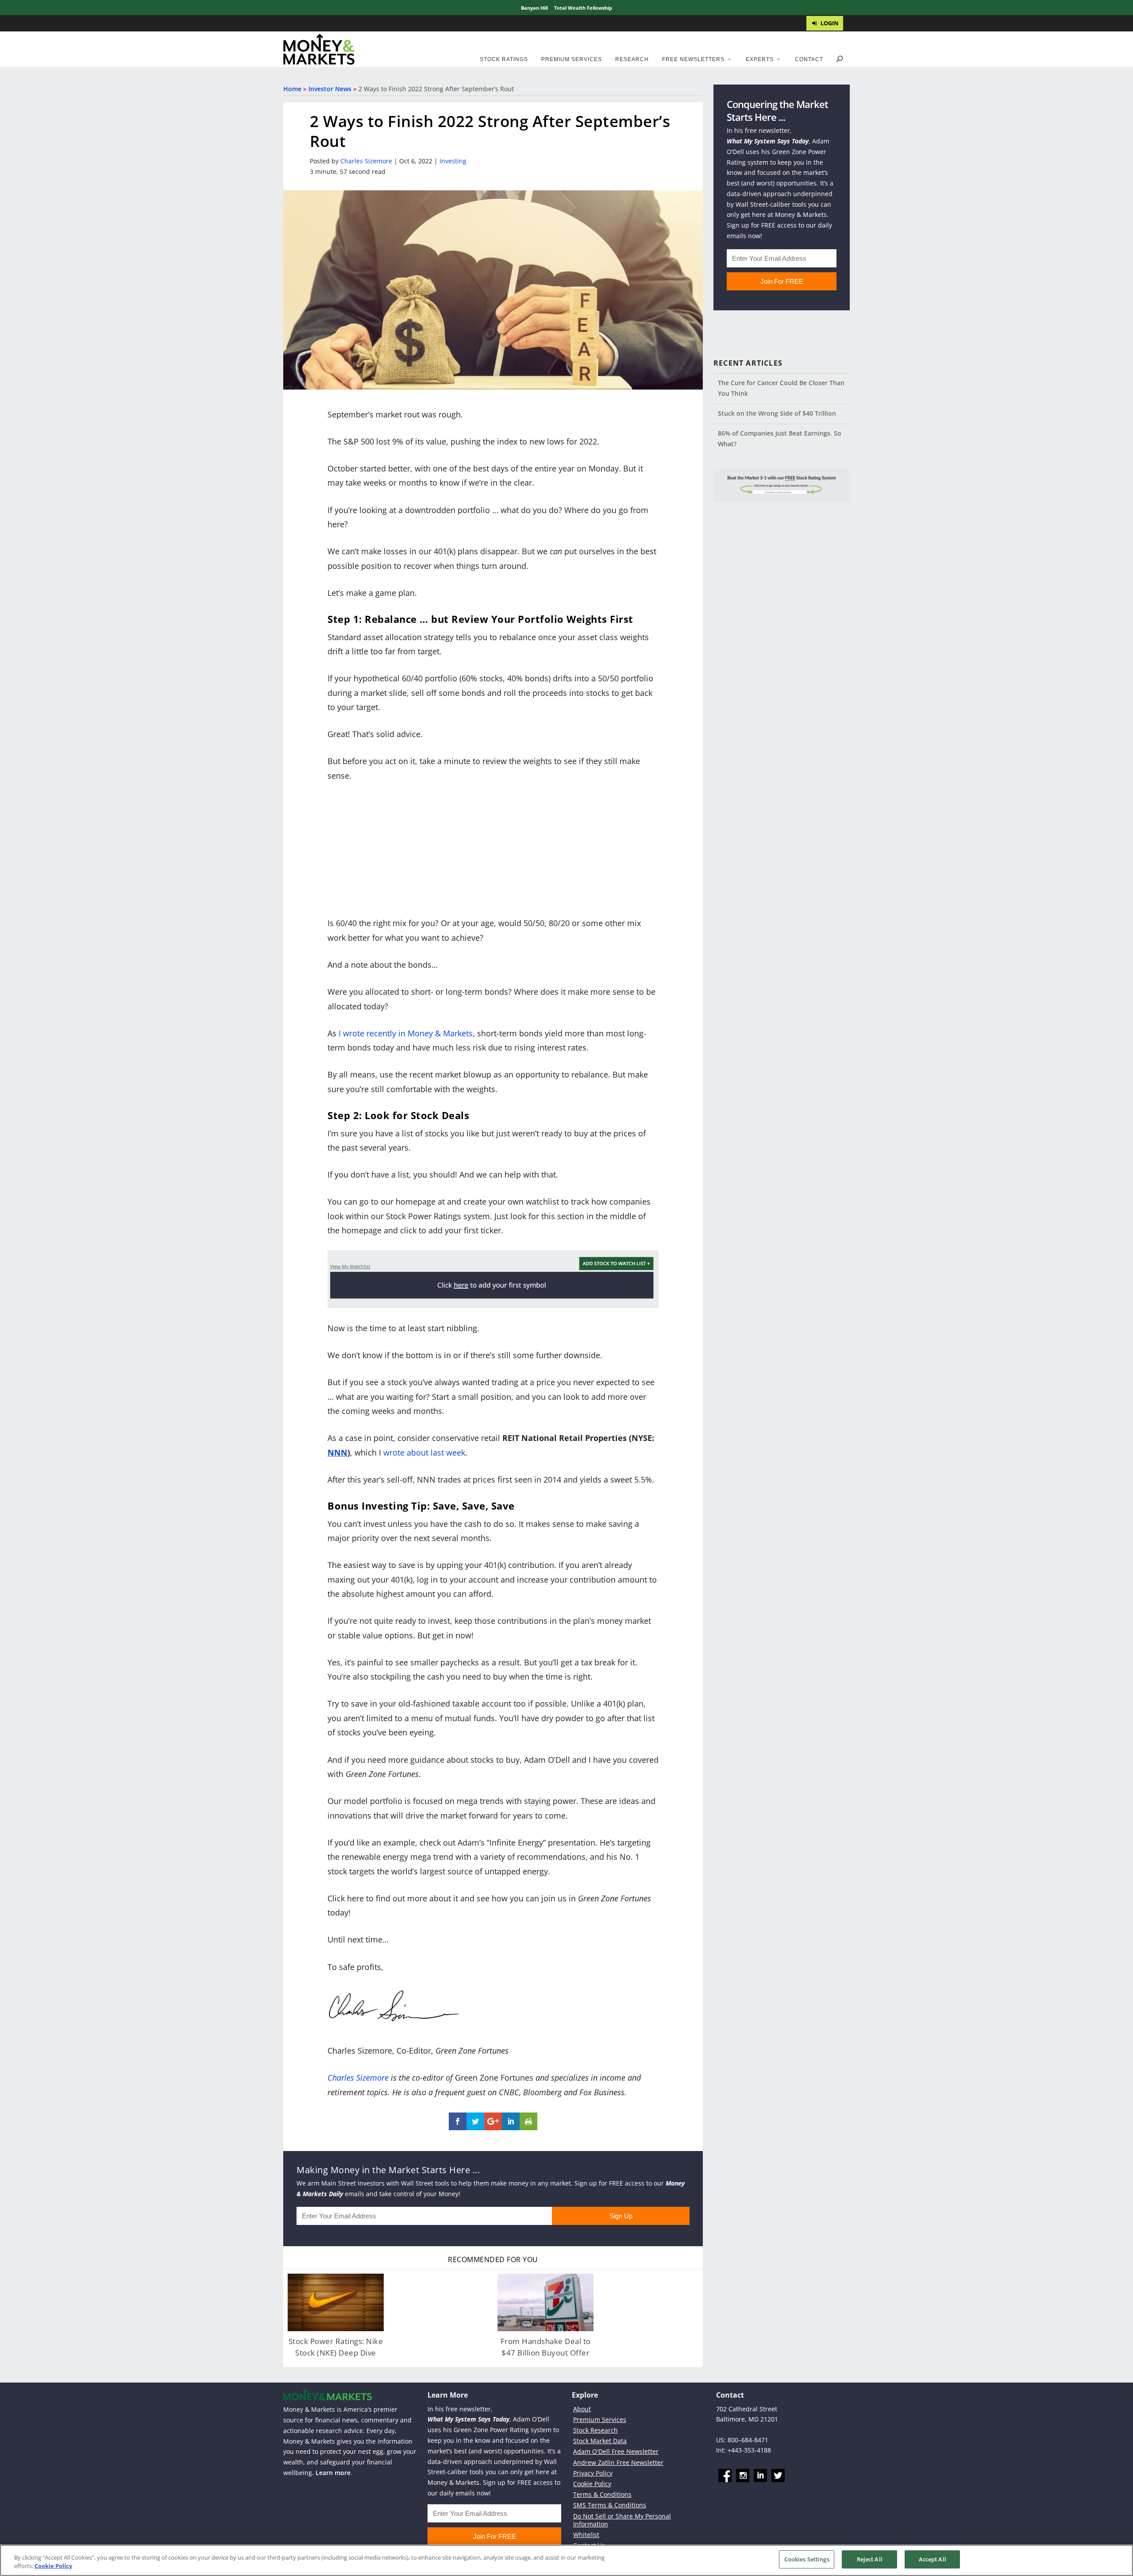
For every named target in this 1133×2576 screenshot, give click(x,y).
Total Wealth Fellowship (583, 8)
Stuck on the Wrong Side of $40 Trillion (777, 413)
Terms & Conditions (602, 2494)
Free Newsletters (693, 59)
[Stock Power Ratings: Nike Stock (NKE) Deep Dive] (336, 2302)
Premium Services (572, 59)
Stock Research (595, 2430)
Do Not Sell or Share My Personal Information (622, 2520)
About (582, 2409)
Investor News (330, 89)
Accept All (933, 2559)
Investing (453, 161)
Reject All (870, 2559)
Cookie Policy (592, 2484)
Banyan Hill (534, 8)
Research (632, 59)
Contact (809, 59)
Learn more (333, 2473)
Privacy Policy (593, 2473)
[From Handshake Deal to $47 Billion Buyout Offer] (545, 2302)
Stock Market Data (600, 2441)
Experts (760, 59)
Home (292, 89)
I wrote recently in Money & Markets (406, 1033)
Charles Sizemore (366, 161)
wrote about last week (424, 1452)
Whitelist (586, 2535)
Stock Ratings (504, 59)
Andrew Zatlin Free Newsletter (618, 2462)
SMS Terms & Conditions (610, 2505)
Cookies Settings (807, 2559)
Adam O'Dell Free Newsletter (616, 2452)
